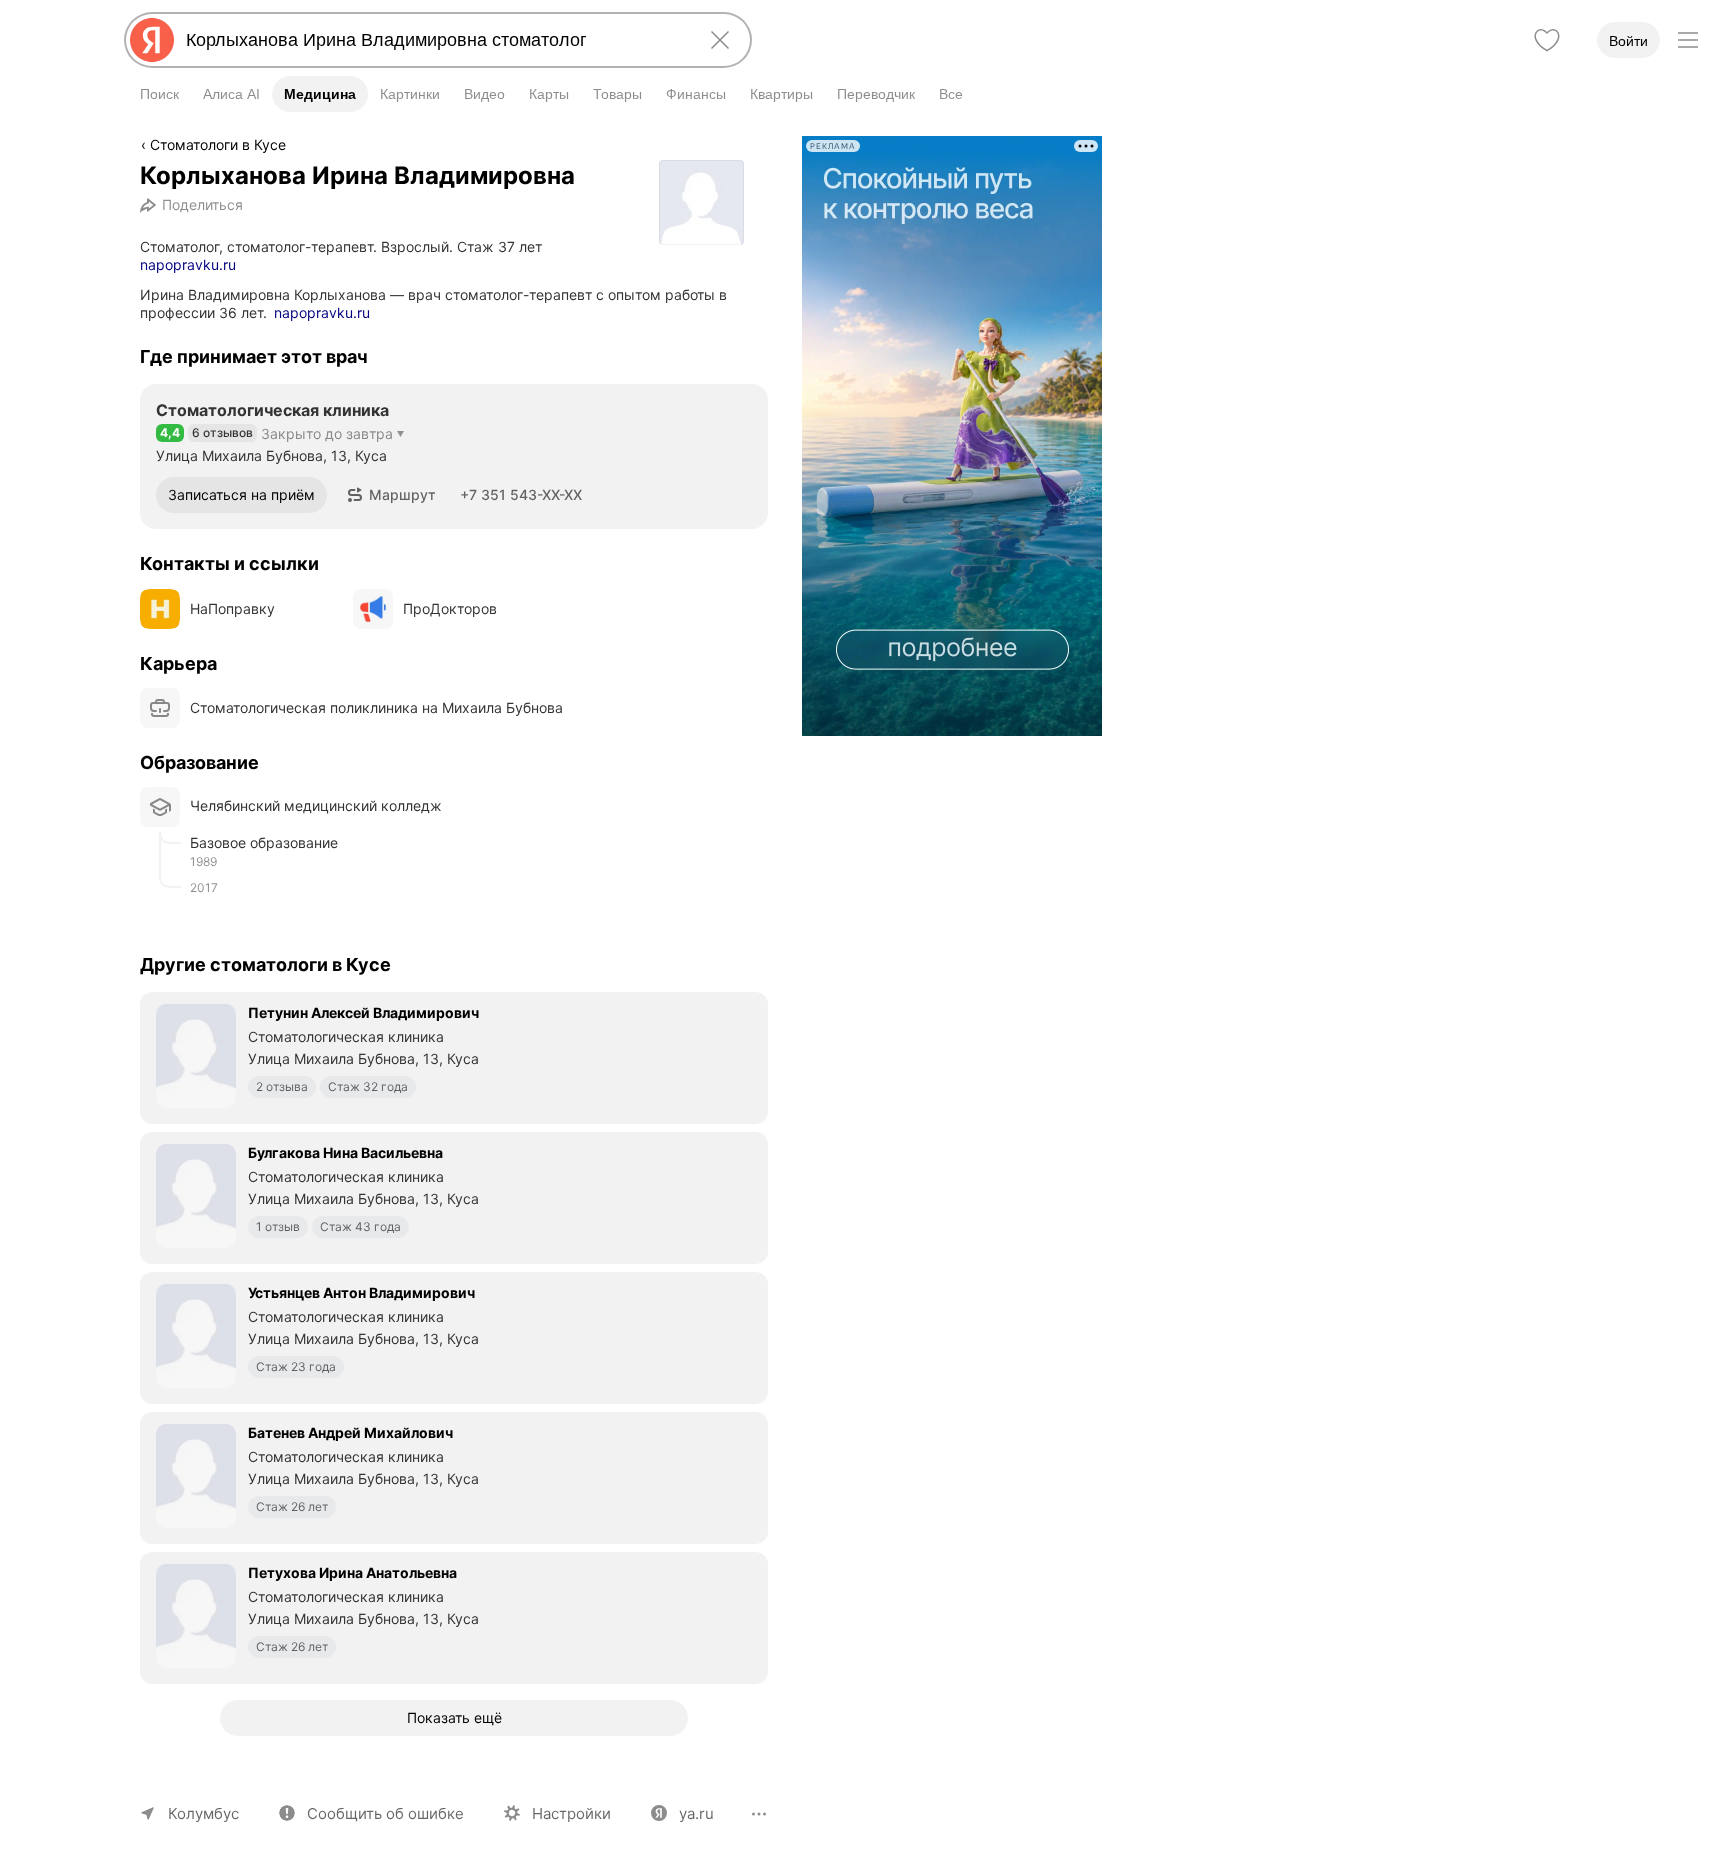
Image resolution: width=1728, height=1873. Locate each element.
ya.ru (696, 1813)
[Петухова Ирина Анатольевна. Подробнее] (454, 1616)
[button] (391, 495)
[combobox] (434, 40)
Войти (1628, 41)
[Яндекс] (152, 40)
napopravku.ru (188, 264)
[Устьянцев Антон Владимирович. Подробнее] (454, 1336)
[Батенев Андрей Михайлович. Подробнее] (454, 1476)
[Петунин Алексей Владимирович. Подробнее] (454, 1056)
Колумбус (203, 1813)
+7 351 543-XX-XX (521, 494)
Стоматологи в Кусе (218, 144)
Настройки (571, 1813)
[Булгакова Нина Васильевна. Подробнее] (454, 1196)
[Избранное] (1547, 40)
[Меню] (1688, 40)
